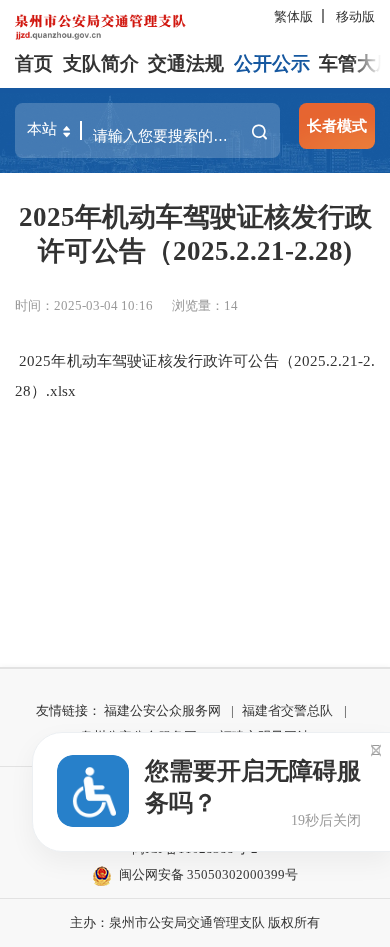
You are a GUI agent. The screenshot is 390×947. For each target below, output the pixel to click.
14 (231, 305)
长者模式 (337, 125)
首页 (34, 63)
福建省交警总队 (287, 710)
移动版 (355, 16)
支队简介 (101, 63)
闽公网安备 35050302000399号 (208, 874)
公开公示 (272, 63)
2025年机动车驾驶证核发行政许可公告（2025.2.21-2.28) (195, 234)
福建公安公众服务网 (162, 710)
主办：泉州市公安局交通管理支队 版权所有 (195, 922)
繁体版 (293, 16)
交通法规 (186, 63)
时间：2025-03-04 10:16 (84, 305)
